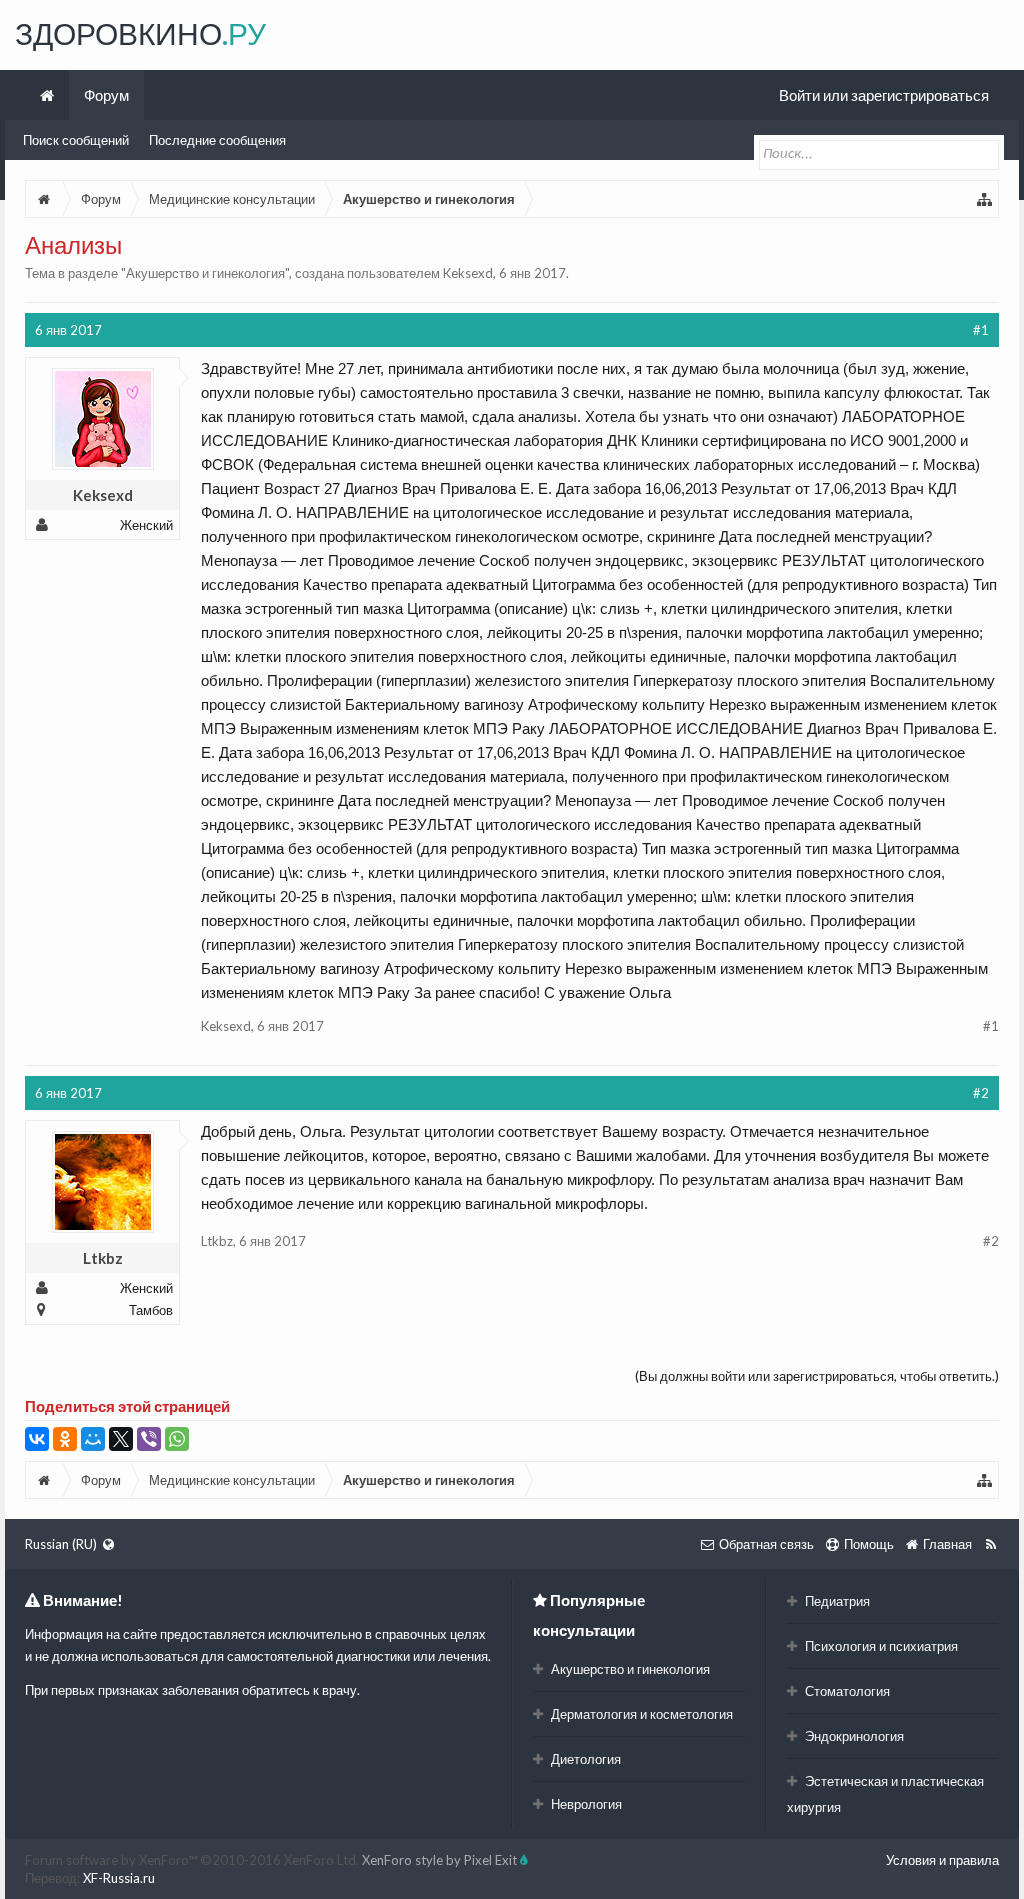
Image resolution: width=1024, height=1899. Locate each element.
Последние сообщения (217, 140)
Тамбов (151, 1310)
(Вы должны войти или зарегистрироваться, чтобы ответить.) (817, 1376)
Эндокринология (853, 1736)
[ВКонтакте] (37, 1439)
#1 (981, 330)
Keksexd (468, 273)
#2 (981, 1093)
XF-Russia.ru (119, 1878)
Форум (106, 95)
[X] (121, 1439)
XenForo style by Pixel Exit (441, 1860)
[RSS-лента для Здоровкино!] (990, 1544)
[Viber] (149, 1439)
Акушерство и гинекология (205, 273)
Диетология (584, 1759)
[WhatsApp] (177, 1439)
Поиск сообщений (76, 140)
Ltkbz (103, 1258)
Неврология (585, 1804)
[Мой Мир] (93, 1439)
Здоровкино (140, 33)
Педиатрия (836, 1601)
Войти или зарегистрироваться (884, 95)
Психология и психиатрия (880, 1646)
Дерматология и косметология (640, 1714)
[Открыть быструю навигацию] (985, 199)
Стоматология (846, 1691)
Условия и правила (942, 1860)
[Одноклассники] (65, 1439)
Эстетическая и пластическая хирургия (885, 1794)
